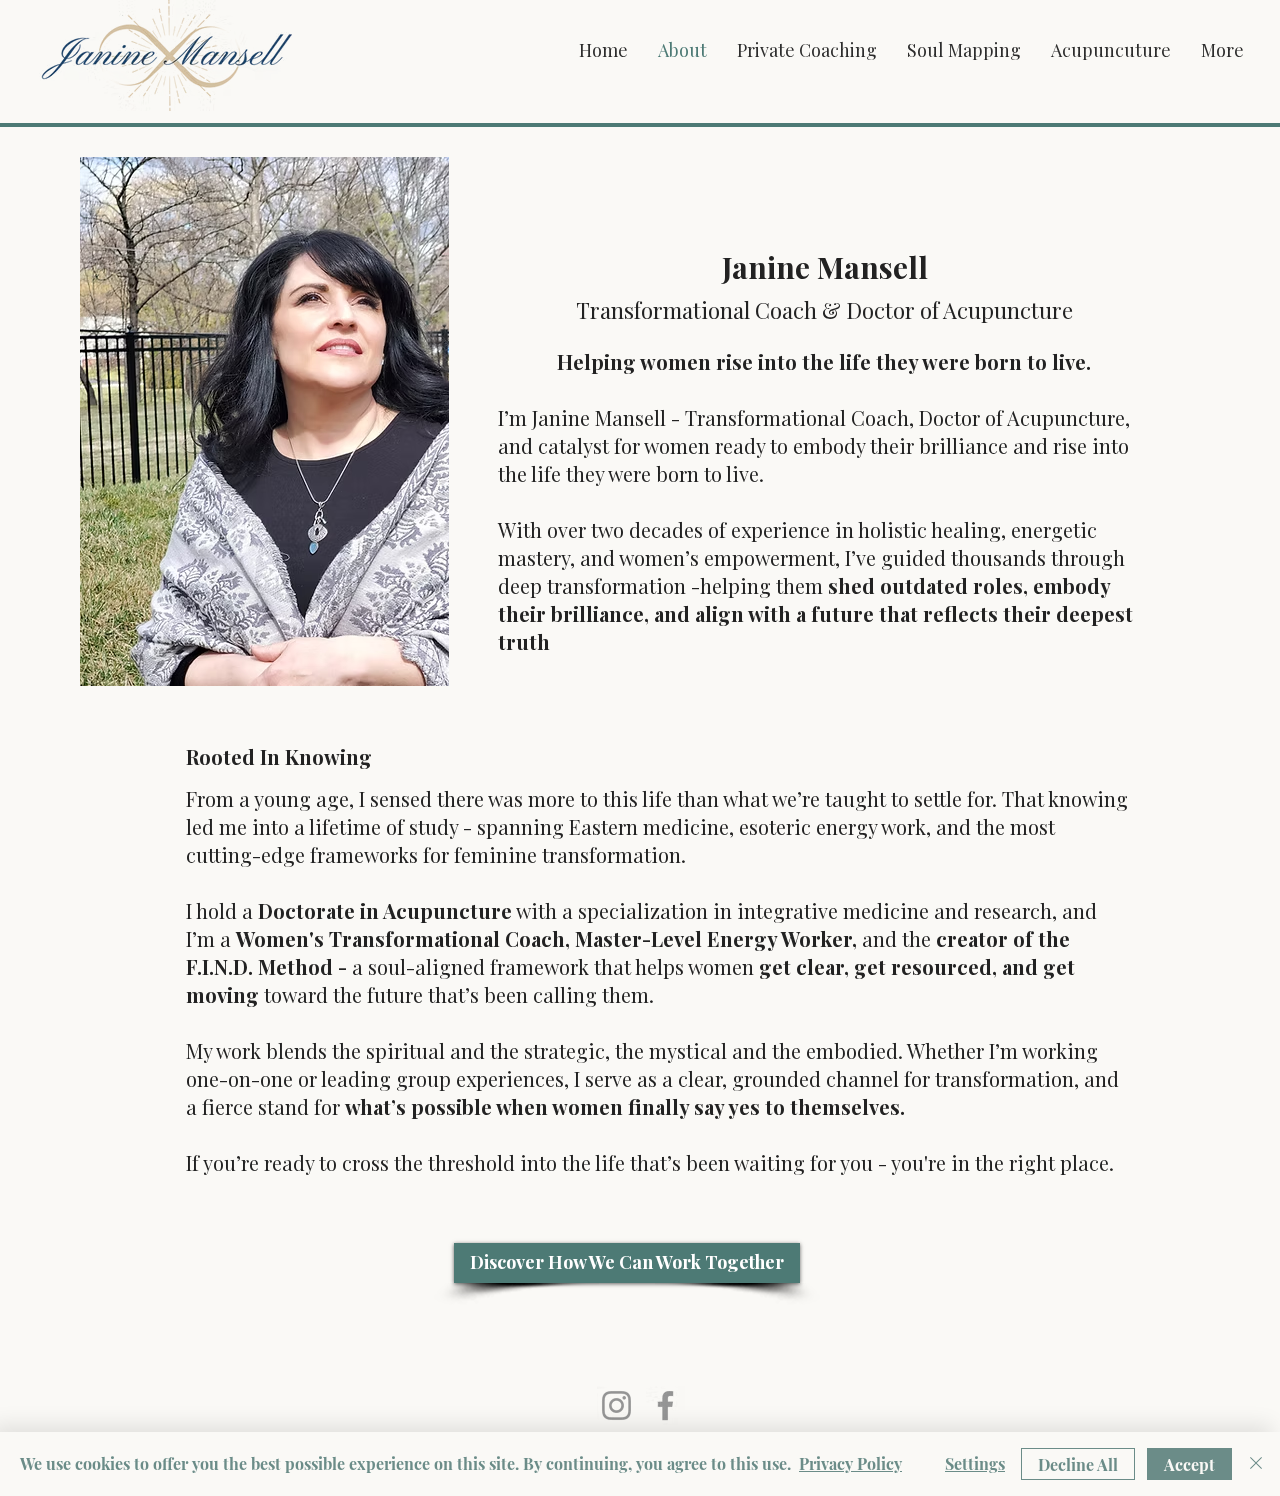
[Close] (1256, 1464)
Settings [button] (975, 1463)
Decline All (1078, 1464)
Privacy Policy (850, 1463)
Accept (1189, 1464)
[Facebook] (665, 1405)
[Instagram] (616, 1405)
